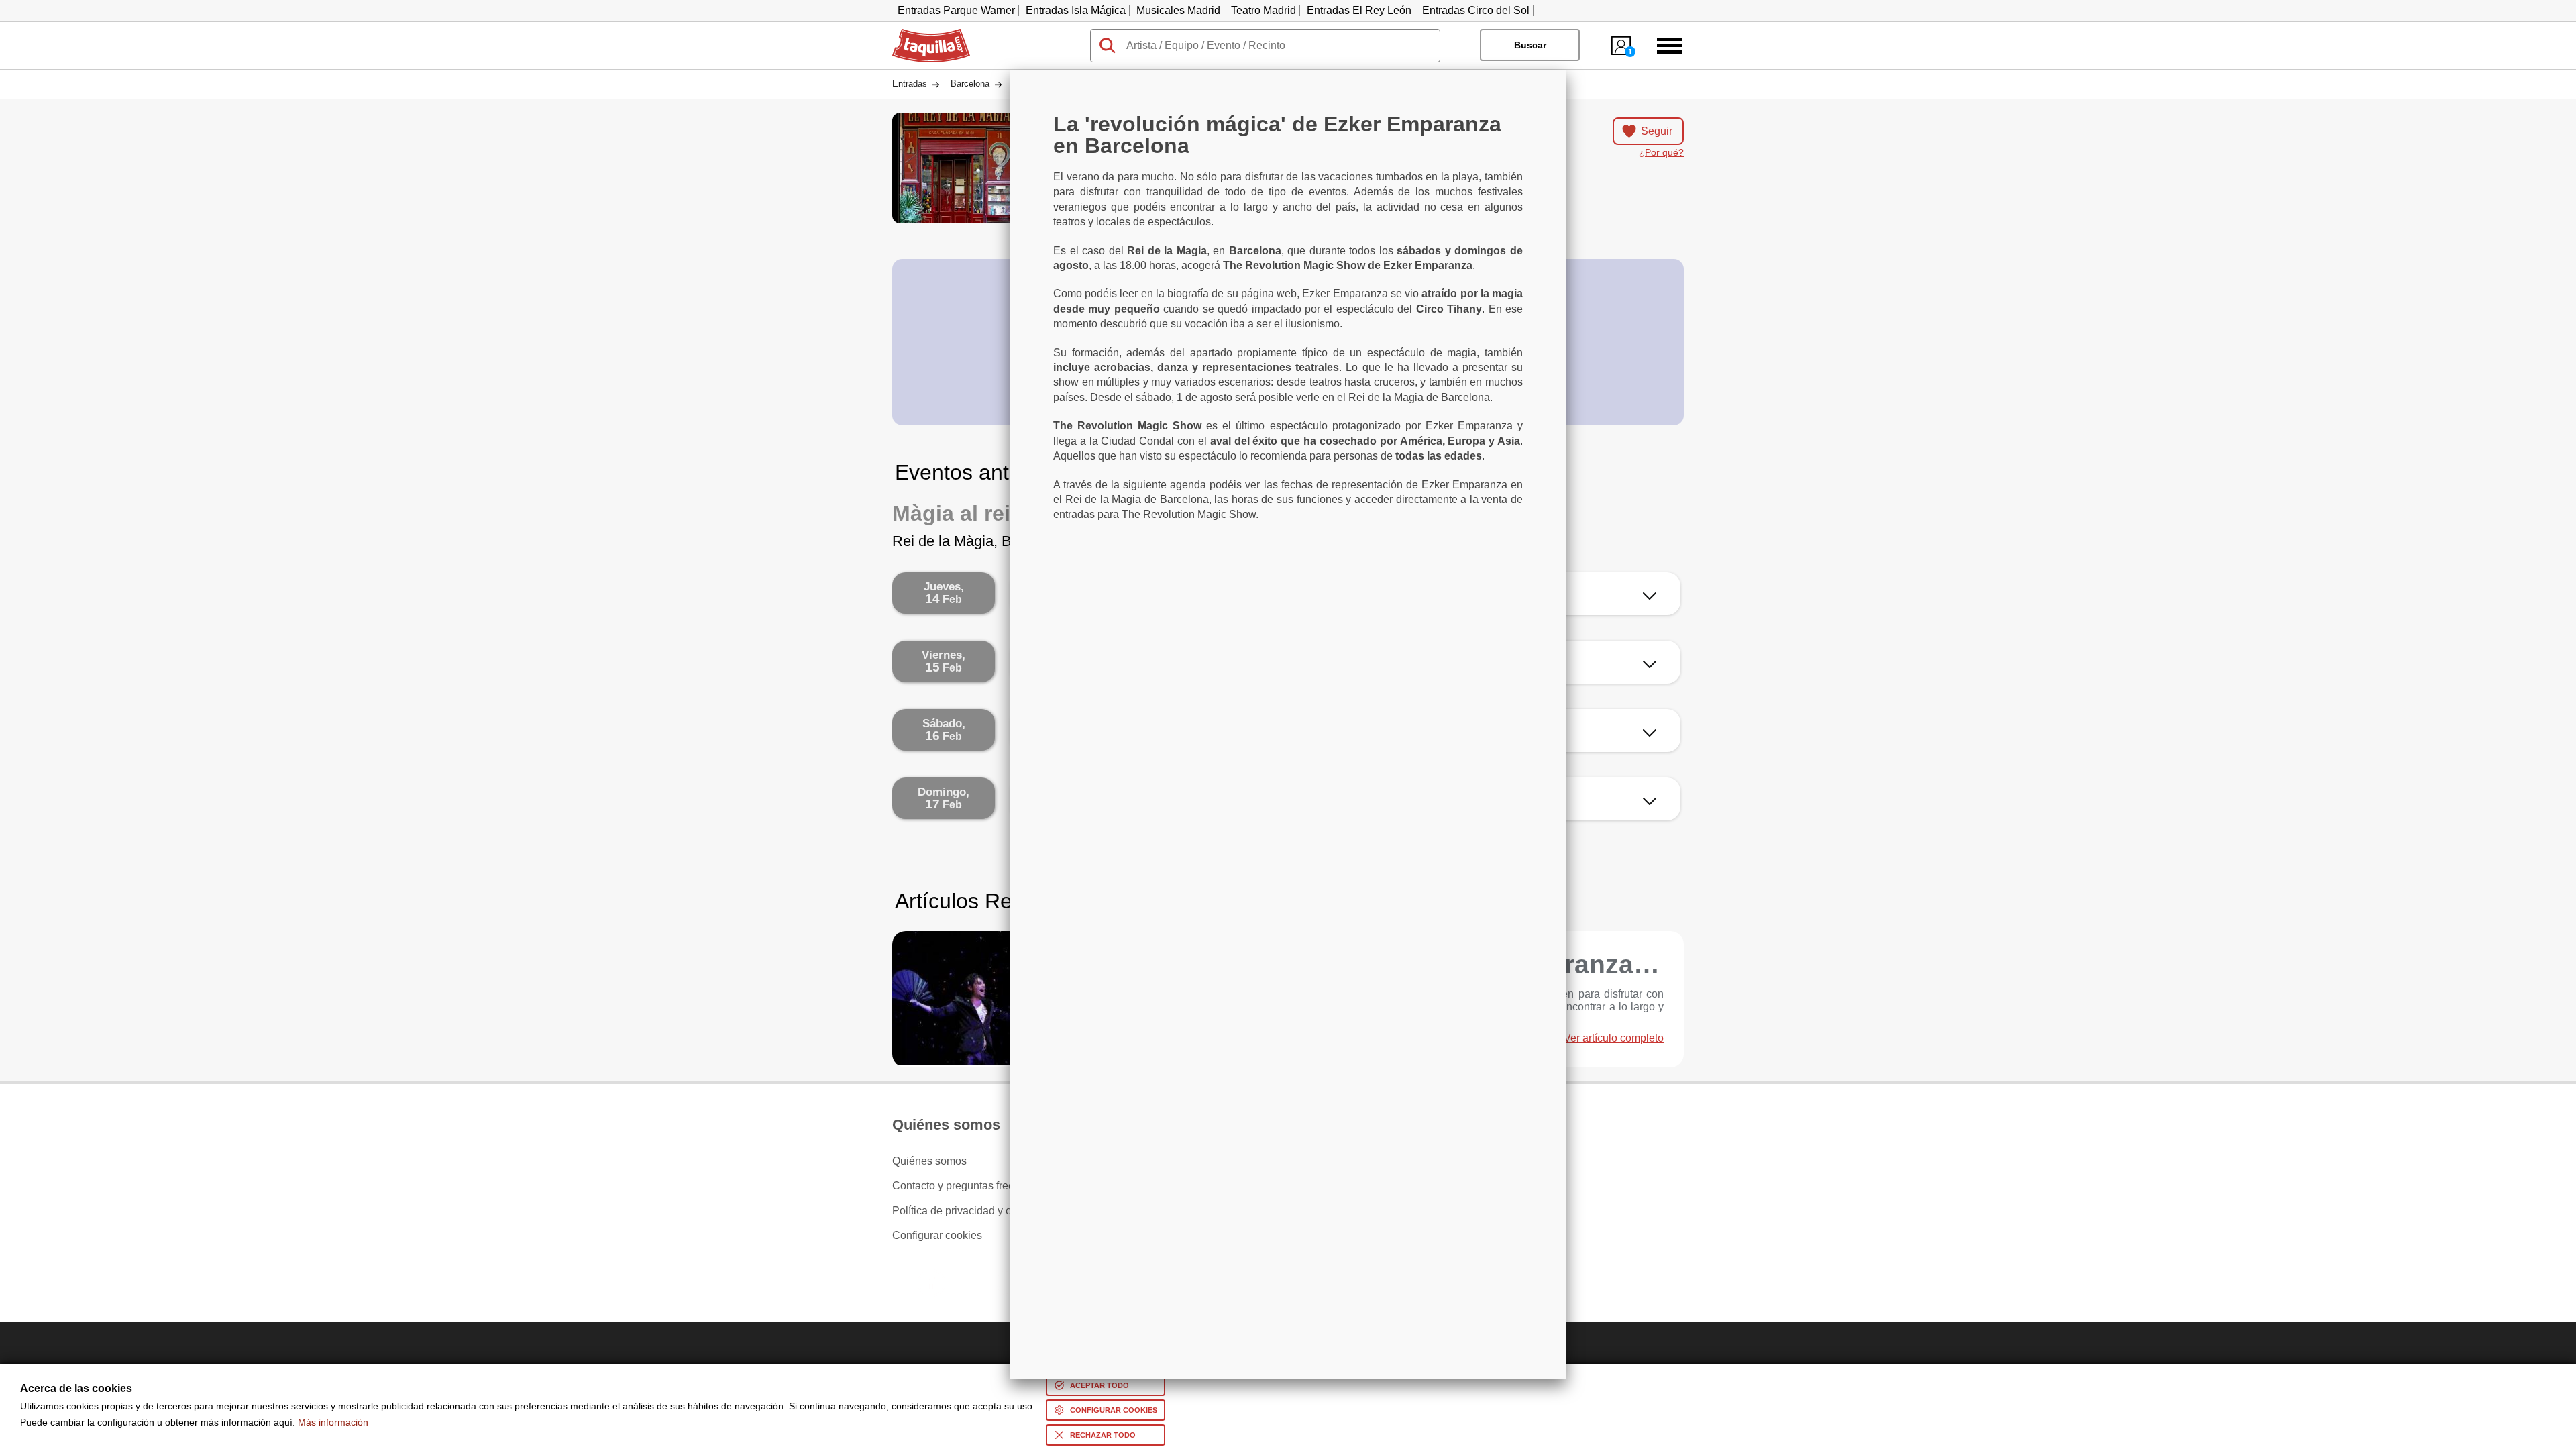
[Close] (1566, 70)
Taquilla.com (922, 34)
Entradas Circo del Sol (1476, 10)
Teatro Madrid (1264, 10)
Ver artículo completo (1614, 1038)
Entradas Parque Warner (956, 10)
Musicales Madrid (1178, 10)
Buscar (1530, 45)
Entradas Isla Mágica (1076, 10)
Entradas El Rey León (1359, 10)
